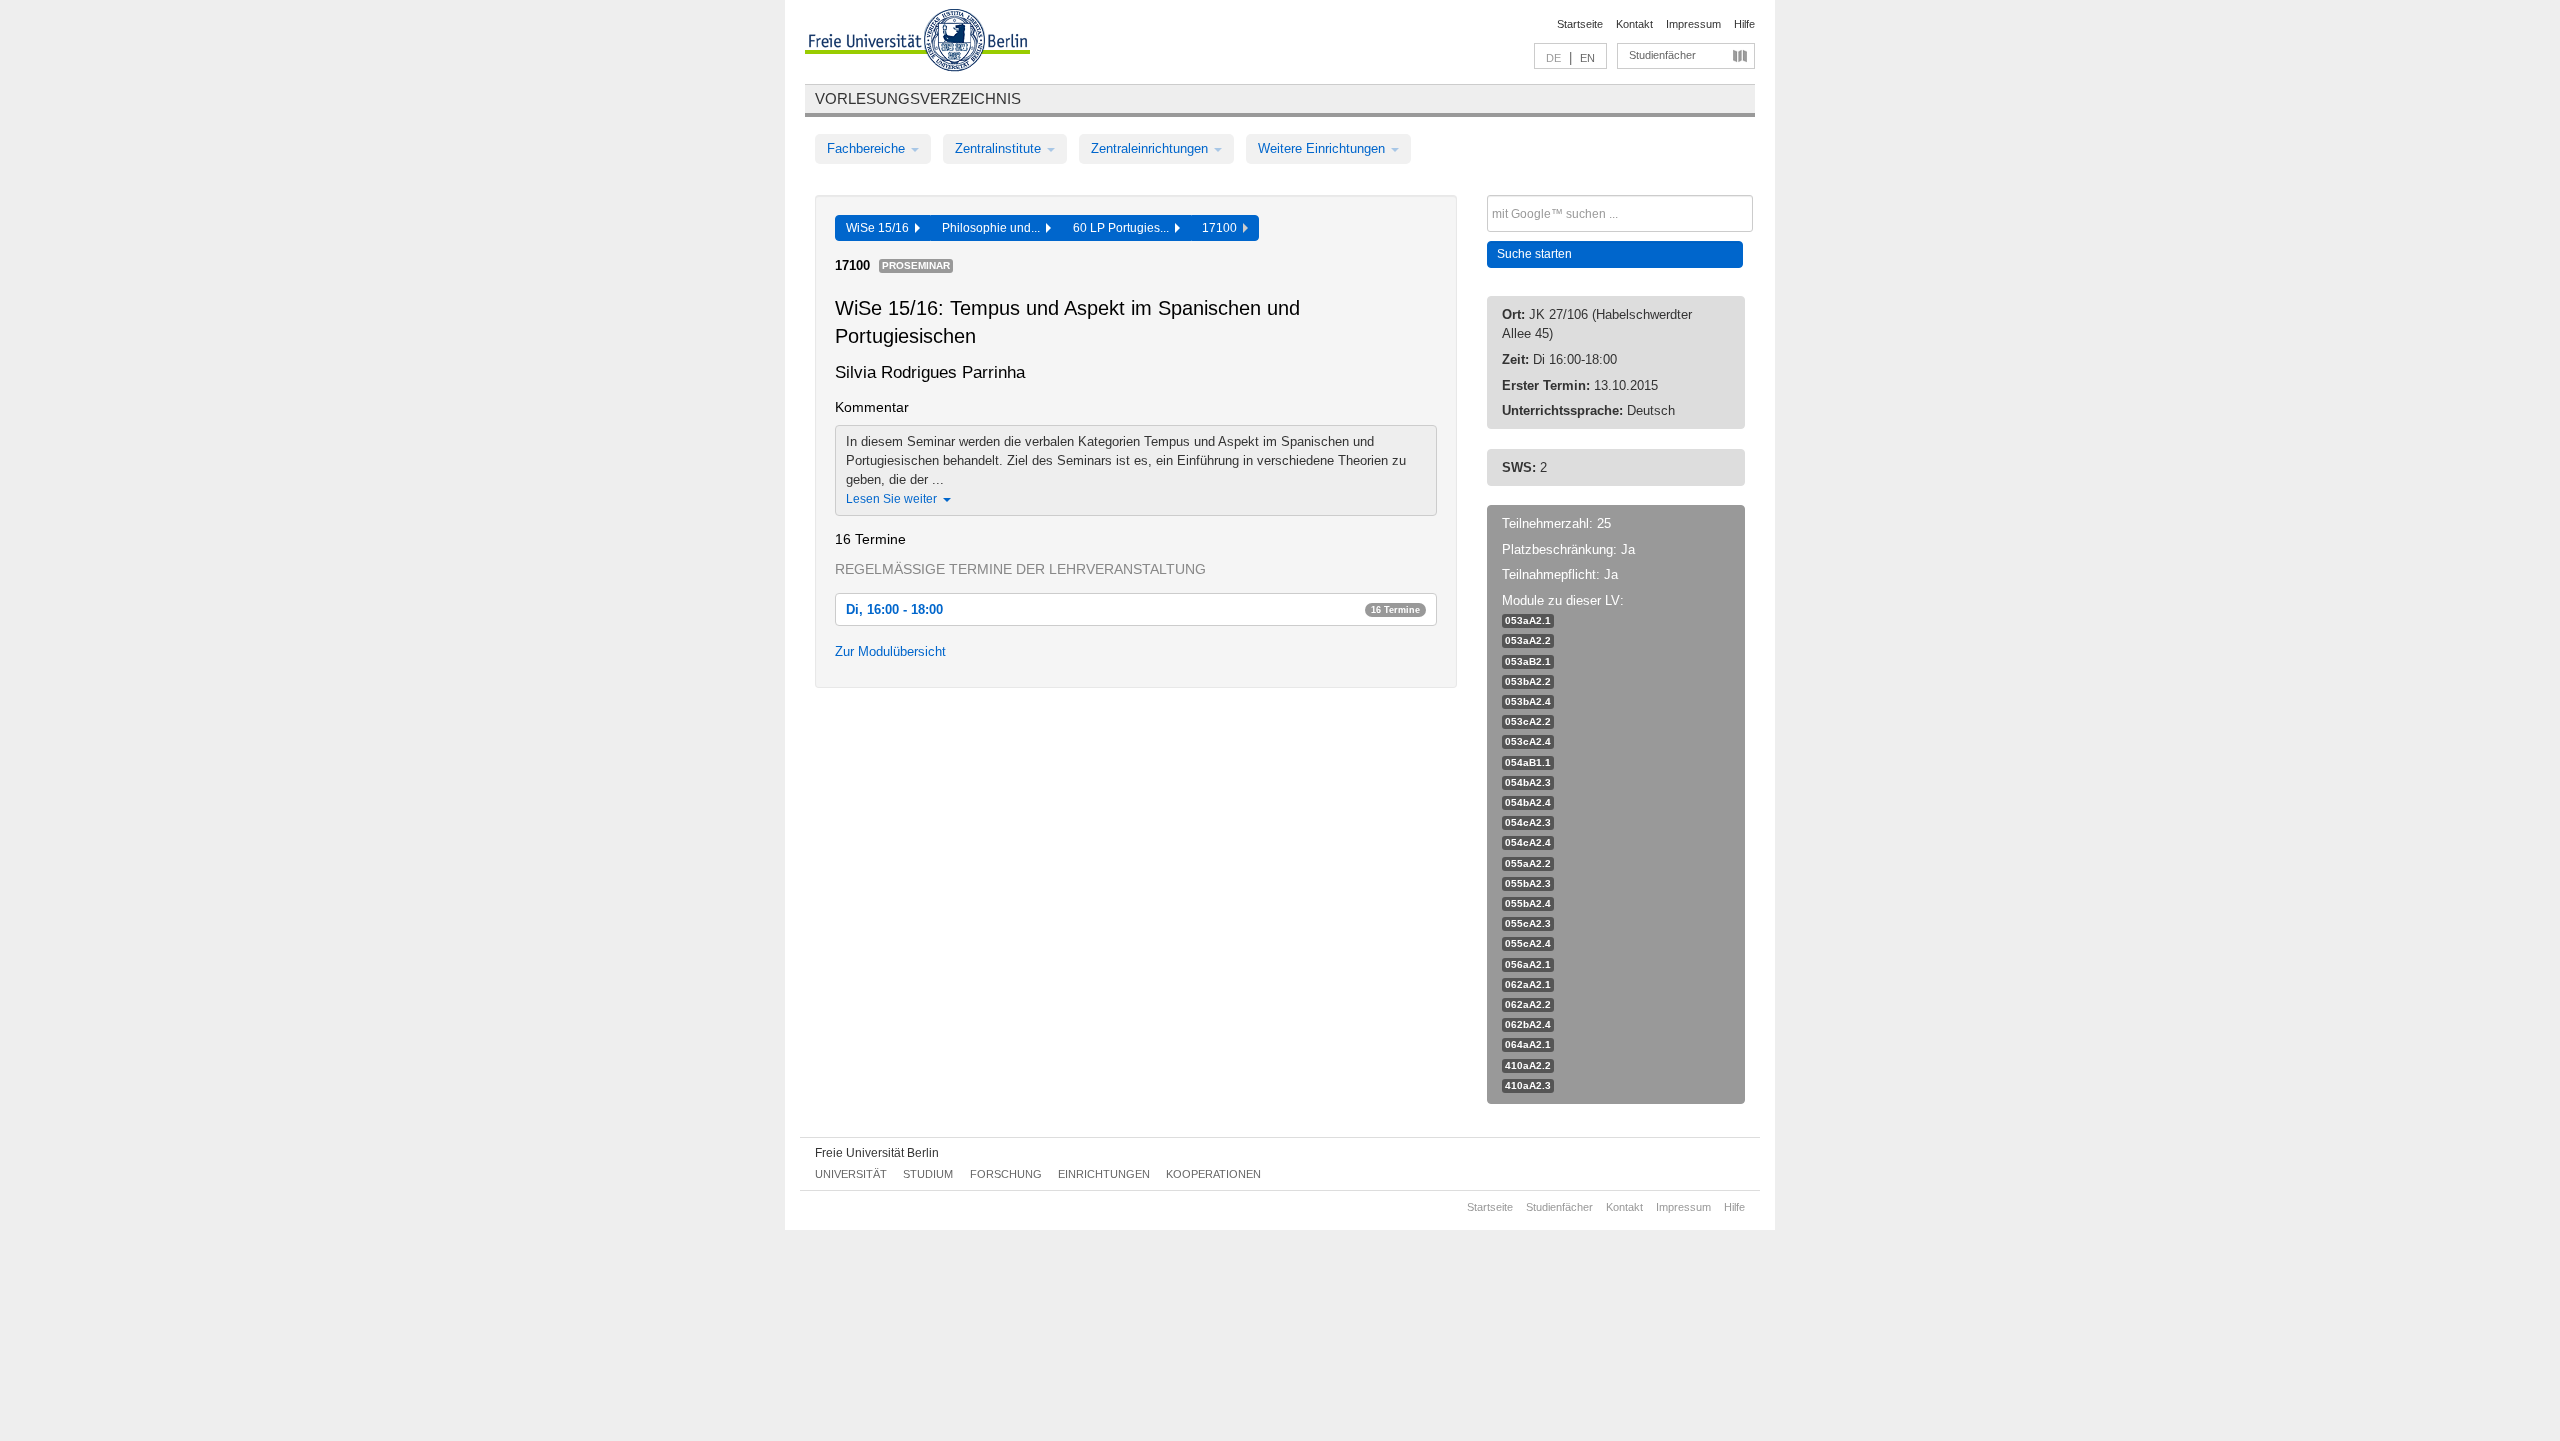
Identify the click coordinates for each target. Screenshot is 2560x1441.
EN (1587, 58)
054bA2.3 (1528, 782)
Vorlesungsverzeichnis (918, 98)
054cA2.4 (1528, 842)
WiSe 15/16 (880, 228)
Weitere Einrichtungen (1323, 148)
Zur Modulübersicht (890, 651)
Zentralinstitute (1000, 148)
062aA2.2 (1528, 1004)
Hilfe (1744, 24)
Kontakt (1634, 24)
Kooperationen (1213, 1174)
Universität (851, 1174)
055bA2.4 (1528, 903)
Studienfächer (1662, 55)
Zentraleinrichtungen (1151, 148)
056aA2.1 (1528, 964)
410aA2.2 (1528, 1065)
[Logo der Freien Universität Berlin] (917, 43)
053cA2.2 (1528, 721)
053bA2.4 (1528, 701)
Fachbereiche (868, 148)
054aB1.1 (1528, 762)
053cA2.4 (1528, 741)
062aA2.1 (1528, 984)
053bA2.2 (1528, 681)
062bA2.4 (1528, 1024)
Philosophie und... (994, 228)
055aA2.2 (1528, 863)
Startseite (1580, 24)
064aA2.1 (1528, 1044)
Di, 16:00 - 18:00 (1133, 609)
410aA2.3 (1528, 1085)
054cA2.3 (1528, 822)
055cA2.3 (1528, 923)
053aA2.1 (1528, 620)
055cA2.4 (1528, 943)
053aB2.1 (1528, 661)
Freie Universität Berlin (877, 1153)
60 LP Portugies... (1124, 228)
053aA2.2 (1528, 640)
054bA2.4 (1528, 802)
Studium (928, 1174)
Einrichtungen (1104, 1174)
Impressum (1693, 24)
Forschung (1006, 1174)
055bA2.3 (1528, 883)
